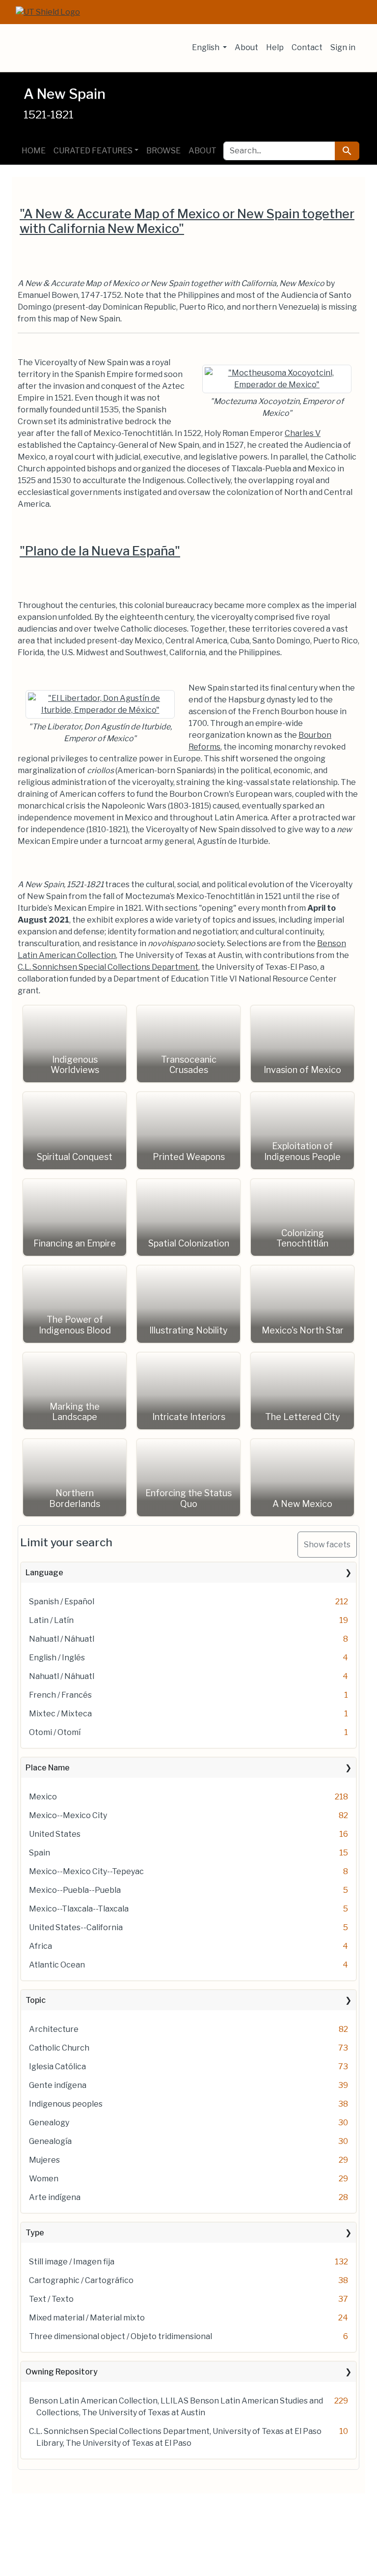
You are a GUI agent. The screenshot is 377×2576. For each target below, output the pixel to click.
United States (55, 1834)
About (246, 47)
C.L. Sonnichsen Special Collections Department (108, 967)
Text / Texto (51, 2299)
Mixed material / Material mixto (87, 2318)
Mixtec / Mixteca (60, 1714)
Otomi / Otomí (55, 1732)
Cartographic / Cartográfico (81, 2280)
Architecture (54, 2029)
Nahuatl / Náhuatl (62, 1639)
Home (34, 151)
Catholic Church (59, 2048)
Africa (40, 1946)
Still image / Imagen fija (72, 2262)
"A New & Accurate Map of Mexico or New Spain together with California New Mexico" (187, 221)
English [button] (206, 47)
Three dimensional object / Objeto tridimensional (121, 2336)
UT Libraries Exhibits (91, 48)
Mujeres (44, 2160)
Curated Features (93, 151)
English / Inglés (57, 1658)
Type (35, 2233)
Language (44, 1573)
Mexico (43, 1797)
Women (44, 2179)
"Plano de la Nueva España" (100, 551)
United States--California (76, 1927)
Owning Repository (62, 2372)
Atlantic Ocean (57, 1965)
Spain (40, 1853)
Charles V (303, 433)
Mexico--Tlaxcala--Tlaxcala (79, 1909)
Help (275, 47)
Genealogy (49, 2123)
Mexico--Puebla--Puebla (75, 1890)
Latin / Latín (51, 1620)
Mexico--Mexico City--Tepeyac (86, 1871)
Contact (307, 47)
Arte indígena (55, 2197)
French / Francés (60, 1695)
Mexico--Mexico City (68, 1815)
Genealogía (50, 2141)
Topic (36, 2000)
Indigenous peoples (66, 2104)
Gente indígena (58, 2085)
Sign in (343, 47)
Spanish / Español (62, 1602)
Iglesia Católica (57, 2067)
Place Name (48, 1768)
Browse (163, 151)
